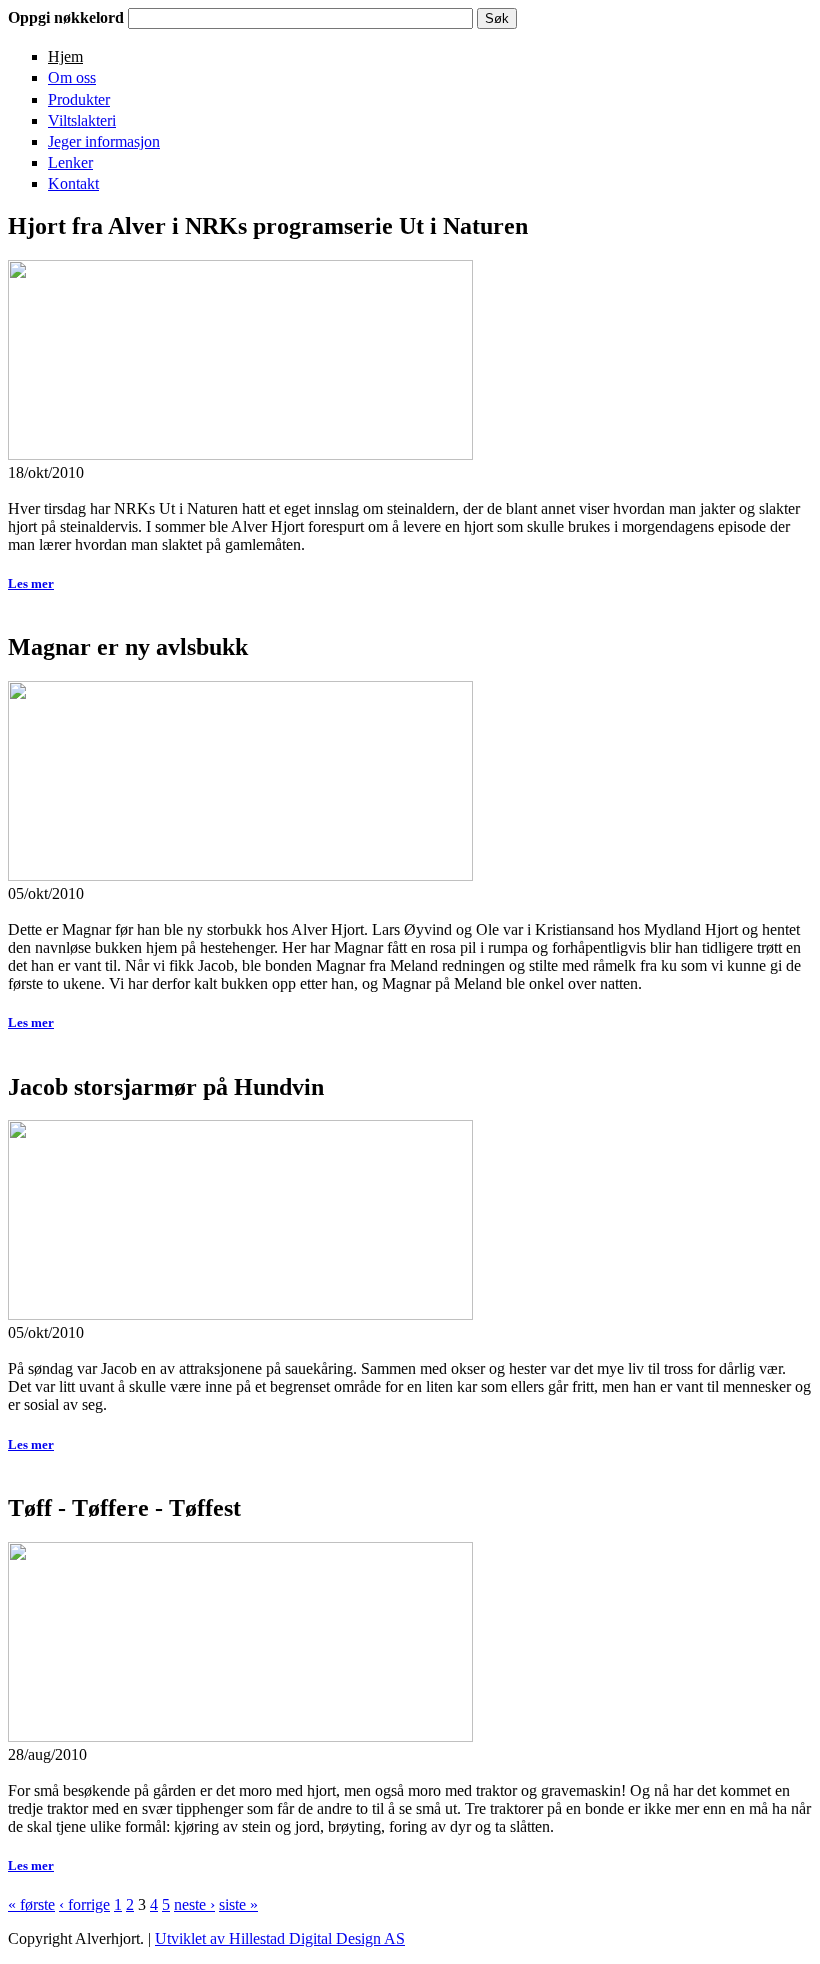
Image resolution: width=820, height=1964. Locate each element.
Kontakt (73, 183)
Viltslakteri (82, 120)
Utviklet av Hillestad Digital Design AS (280, 1938)
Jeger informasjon (104, 141)
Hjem (65, 56)
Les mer (31, 583)
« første (31, 1904)
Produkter (79, 99)
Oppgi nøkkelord (68, 17)
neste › (194, 1904)
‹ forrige (84, 1904)
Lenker (70, 162)
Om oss (72, 77)
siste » (238, 1904)
